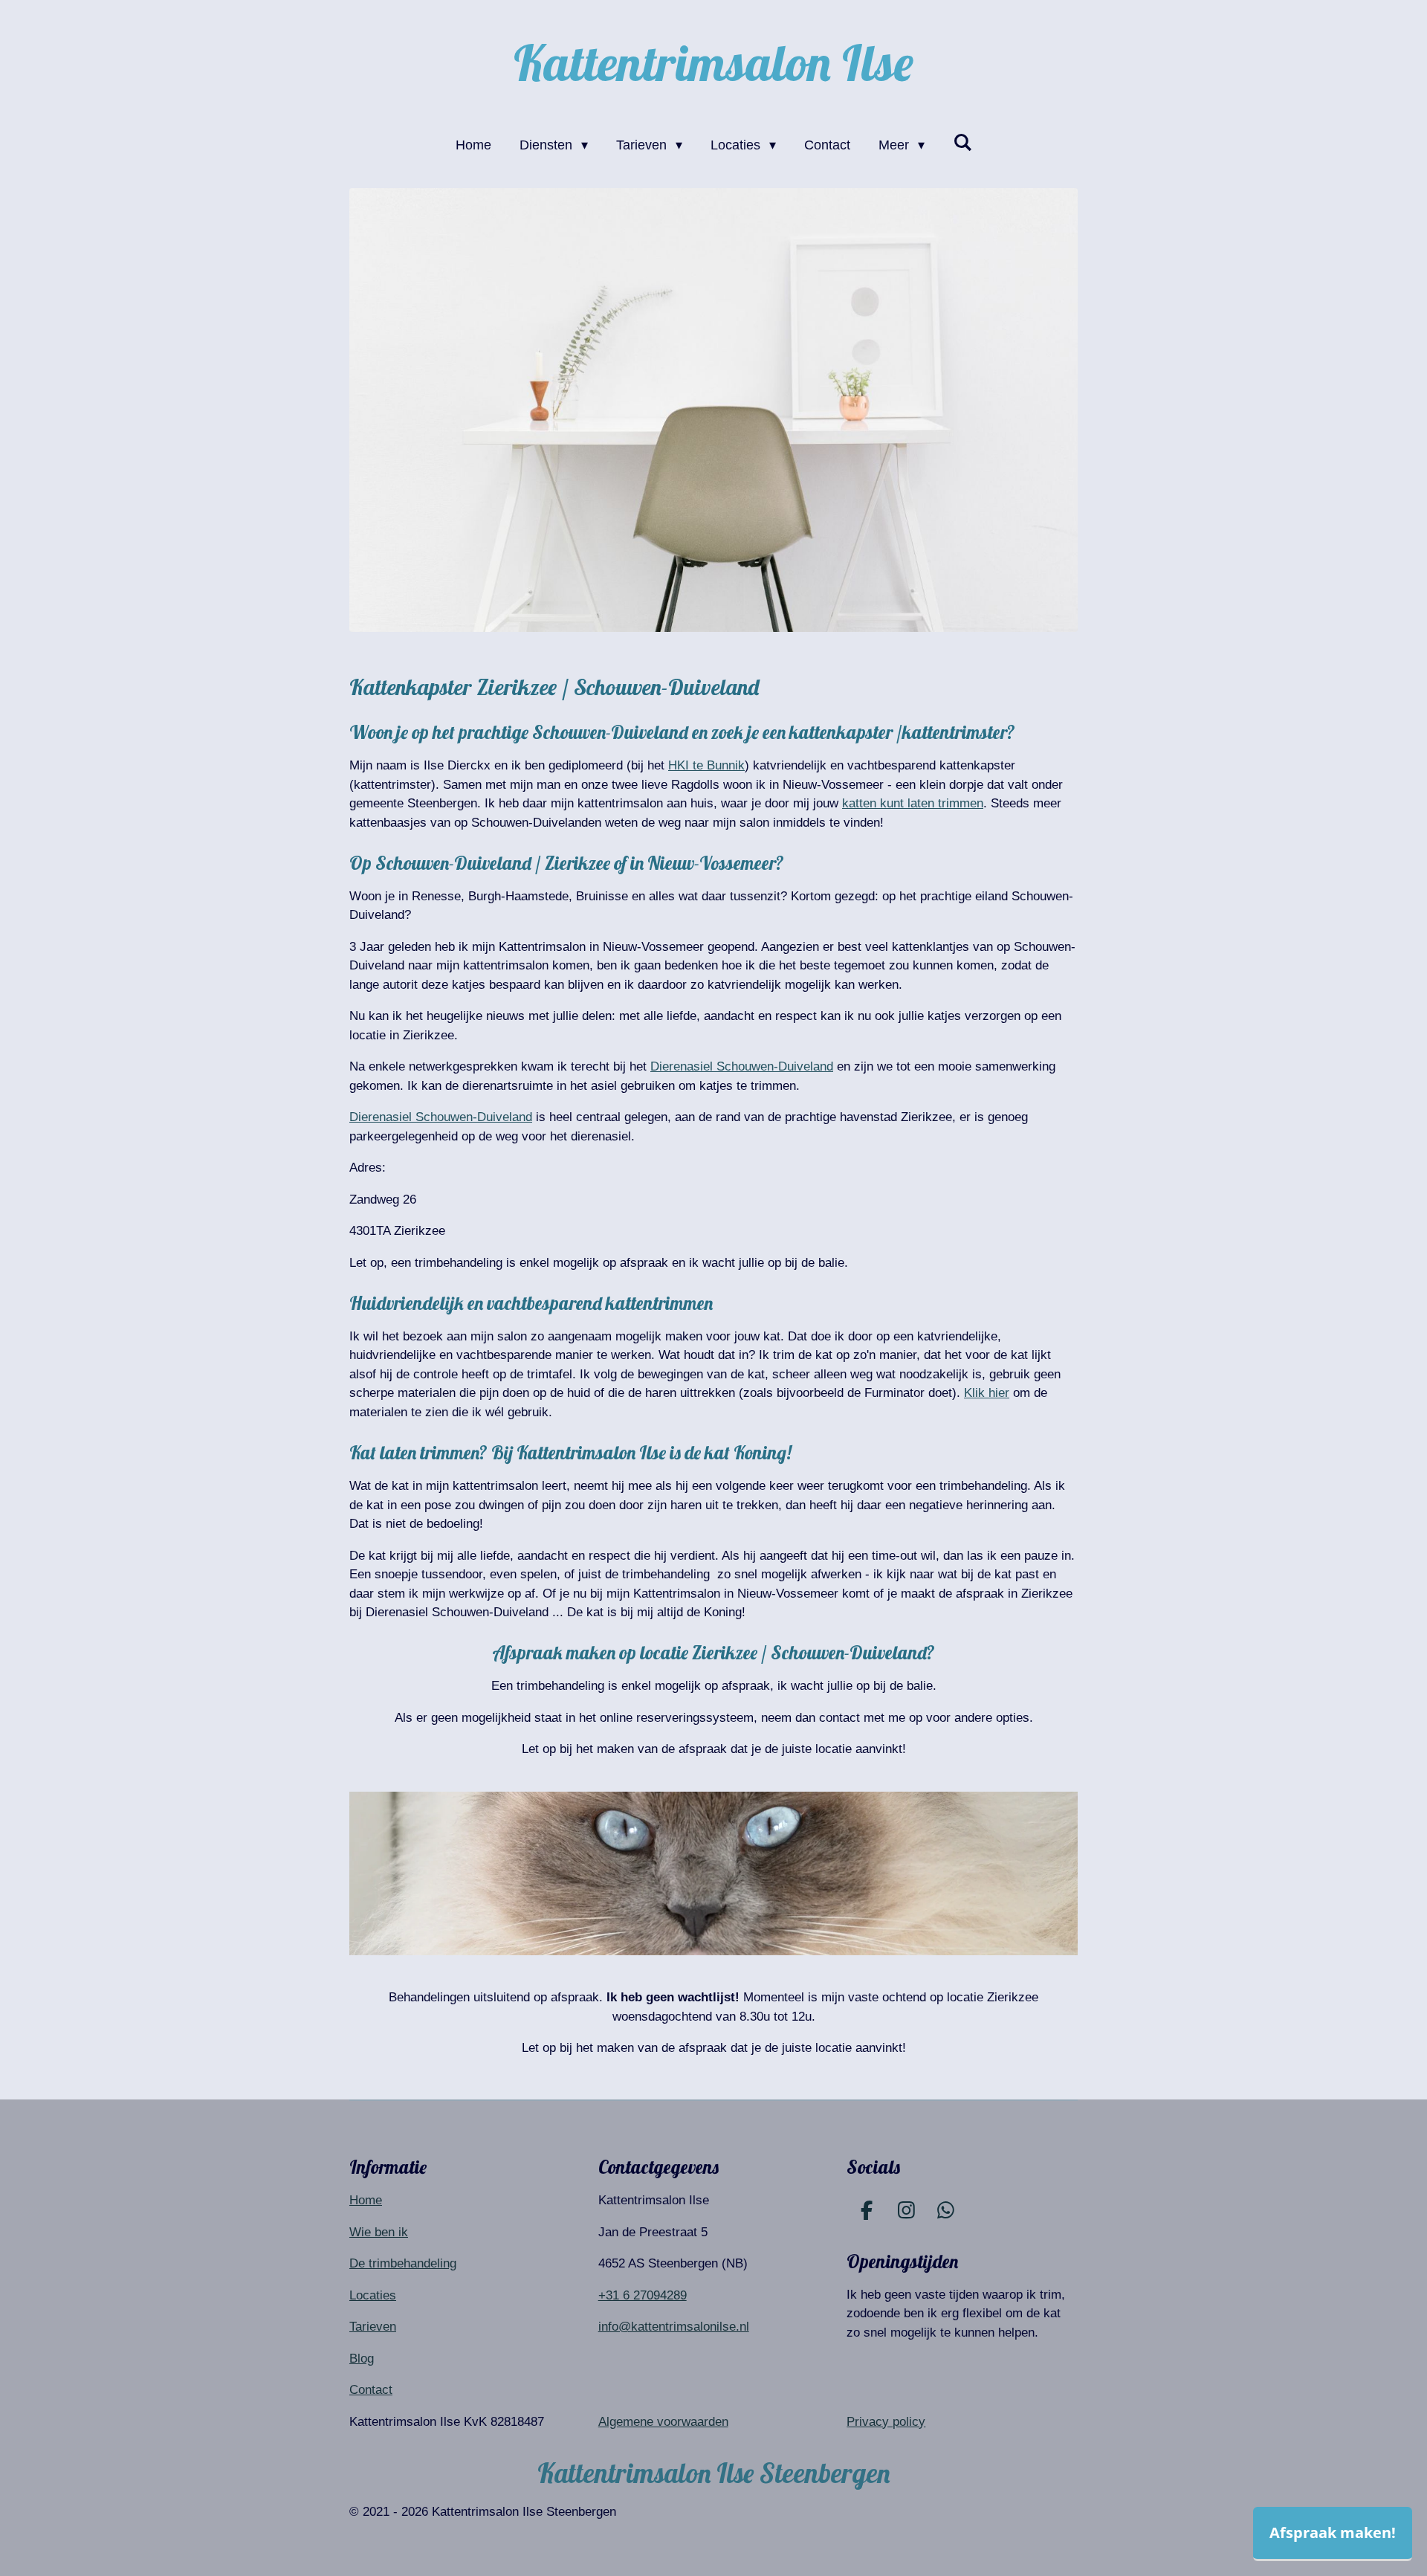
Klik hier (987, 1393)
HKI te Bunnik (706, 765)
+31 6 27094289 (643, 2295)
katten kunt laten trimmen (913, 803)
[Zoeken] (962, 143)
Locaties (373, 2295)
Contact (371, 2390)
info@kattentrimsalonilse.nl (674, 2327)
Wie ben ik (379, 2232)
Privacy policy (886, 2422)
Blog (362, 2359)
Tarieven (373, 2327)
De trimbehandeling (403, 2263)
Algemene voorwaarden (663, 2422)
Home (366, 2200)
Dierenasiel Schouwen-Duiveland (742, 1066)
